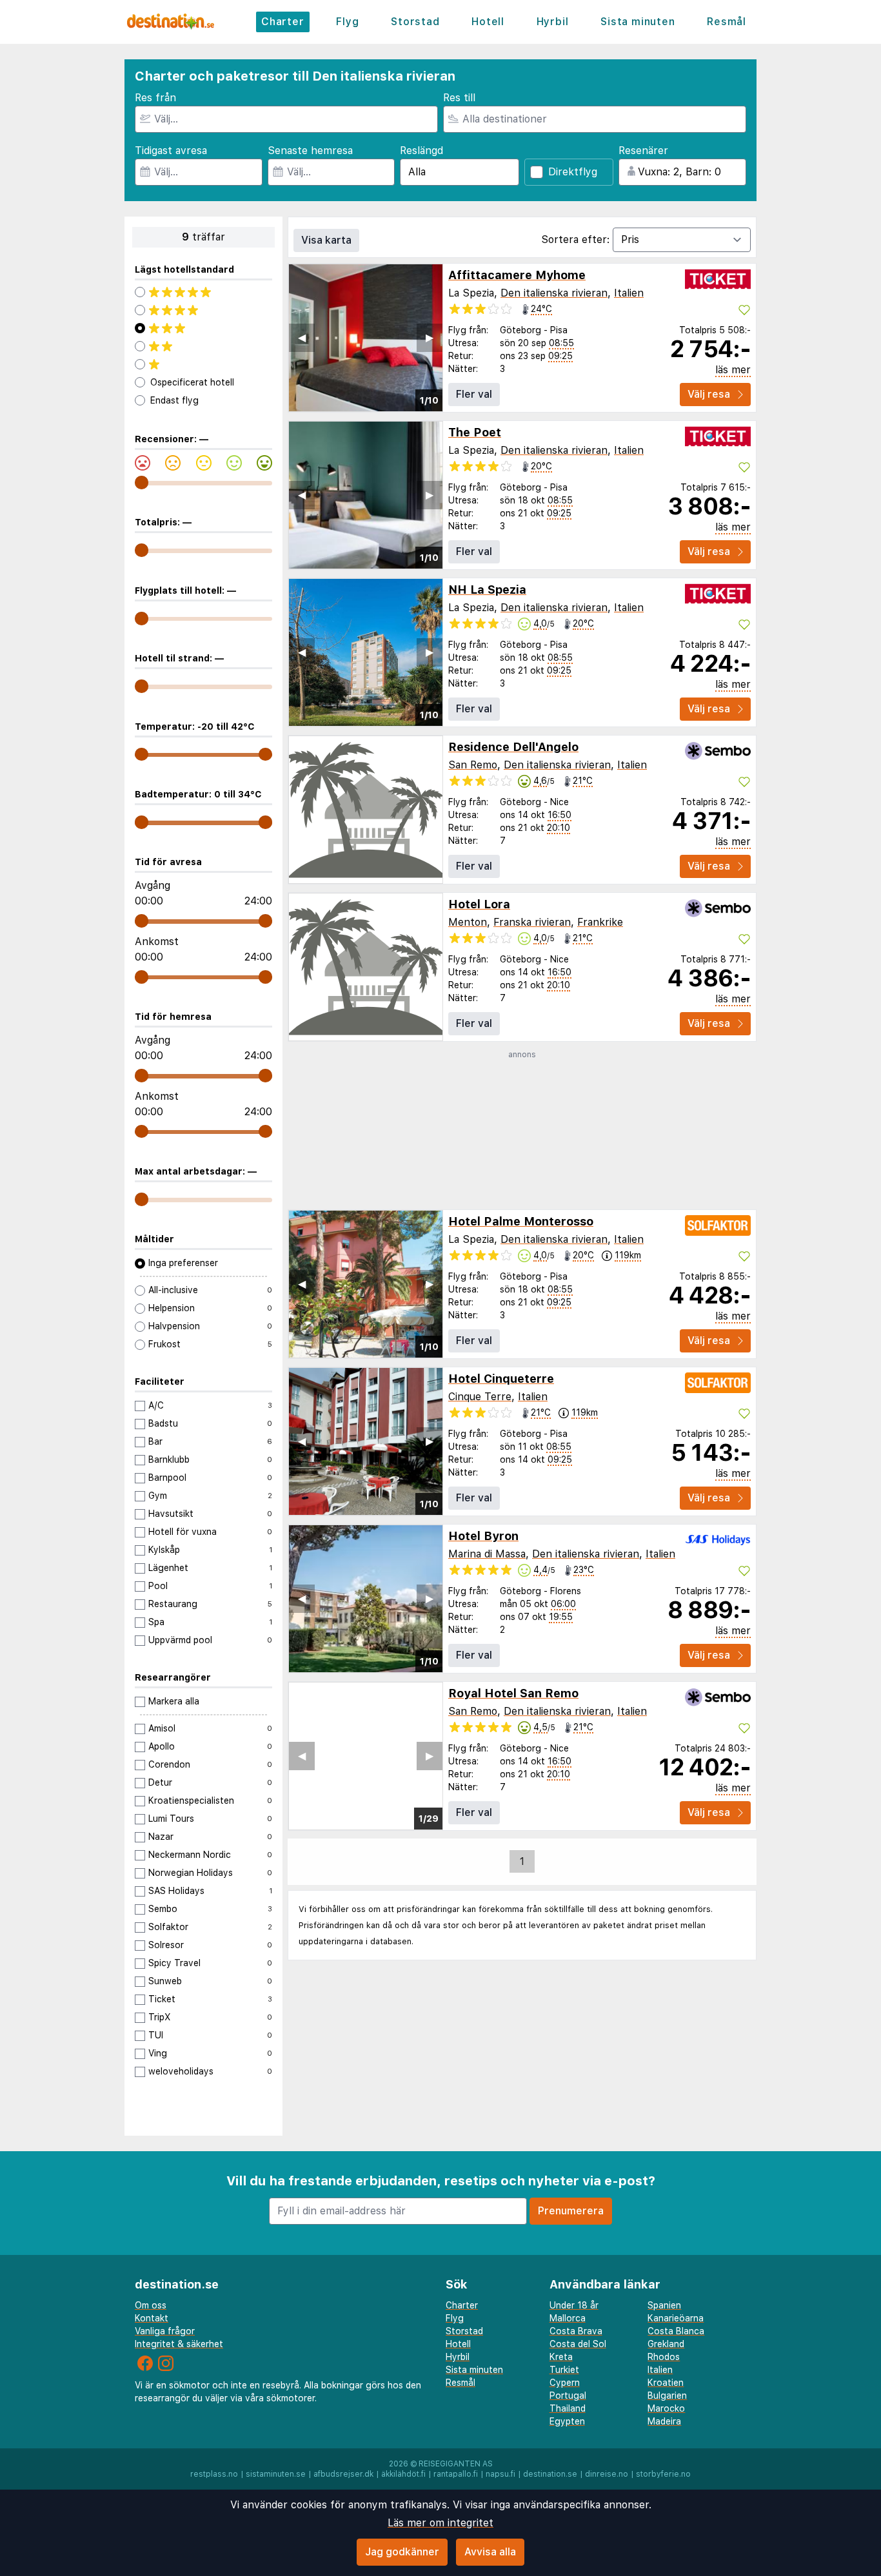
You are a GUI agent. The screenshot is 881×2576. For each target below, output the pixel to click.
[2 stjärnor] (203, 346)
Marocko (666, 2408)
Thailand (568, 2408)
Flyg (347, 22)
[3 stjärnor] (203, 328)
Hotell (488, 22)
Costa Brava (576, 2331)
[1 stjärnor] (203, 364)
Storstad (415, 22)
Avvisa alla (490, 2552)
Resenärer (643, 151)
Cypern (565, 2383)
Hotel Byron (483, 1536)
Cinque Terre (480, 1397)
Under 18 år (574, 2305)
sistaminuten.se (276, 2474)
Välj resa (709, 394)
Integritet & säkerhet (179, 2344)
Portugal (568, 2395)
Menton (468, 922)
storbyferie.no (663, 2474)
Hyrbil (553, 22)
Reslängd (421, 151)
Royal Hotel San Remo (513, 1693)
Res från (155, 98)
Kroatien (666, 2383)
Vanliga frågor (165, 2331)
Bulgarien (667, 2395)
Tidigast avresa (171, 151)
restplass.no (214, 2474)
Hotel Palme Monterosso (521, 1221)
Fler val (474, 394)
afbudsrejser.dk (343, 2474)
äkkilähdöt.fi (403, 2474)
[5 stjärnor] (203, 292)
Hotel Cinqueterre (501, 1379)
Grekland (666, 2344)
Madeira (664, 2421)
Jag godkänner (402, 2552)
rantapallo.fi (456, 2474)
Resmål (727, 22)
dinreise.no (607, 2474)
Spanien (664, 2305)
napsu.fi (500, 2474)
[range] (142, 483)
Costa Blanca (676, 2331)
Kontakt (152, 2318)
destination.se (550, 2474)
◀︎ (302, 337)
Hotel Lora (479, 904)
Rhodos (664, 2357)
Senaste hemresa (310, 151)
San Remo (473, 765)
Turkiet (564, 2370)
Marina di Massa (487, 1554)
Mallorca (568, 2318)
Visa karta (326, 240)
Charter (283, 22)
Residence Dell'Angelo (513, 747)
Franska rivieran (532, 922)
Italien (629, 293)
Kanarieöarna (676, 2318)
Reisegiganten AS (456, 2464)
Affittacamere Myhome (517, 275)
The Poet (475, 432)
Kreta (561, 2357)
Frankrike (600, 922)
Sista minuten (638, 22)
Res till (459, 98)
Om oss (151, 2305)
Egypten (567, 2421)
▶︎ (430, 337)
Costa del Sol (578, 2344)
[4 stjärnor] (203, 310)
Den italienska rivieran (554, 293)
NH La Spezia (487, 590)
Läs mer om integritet (440, 2523)
